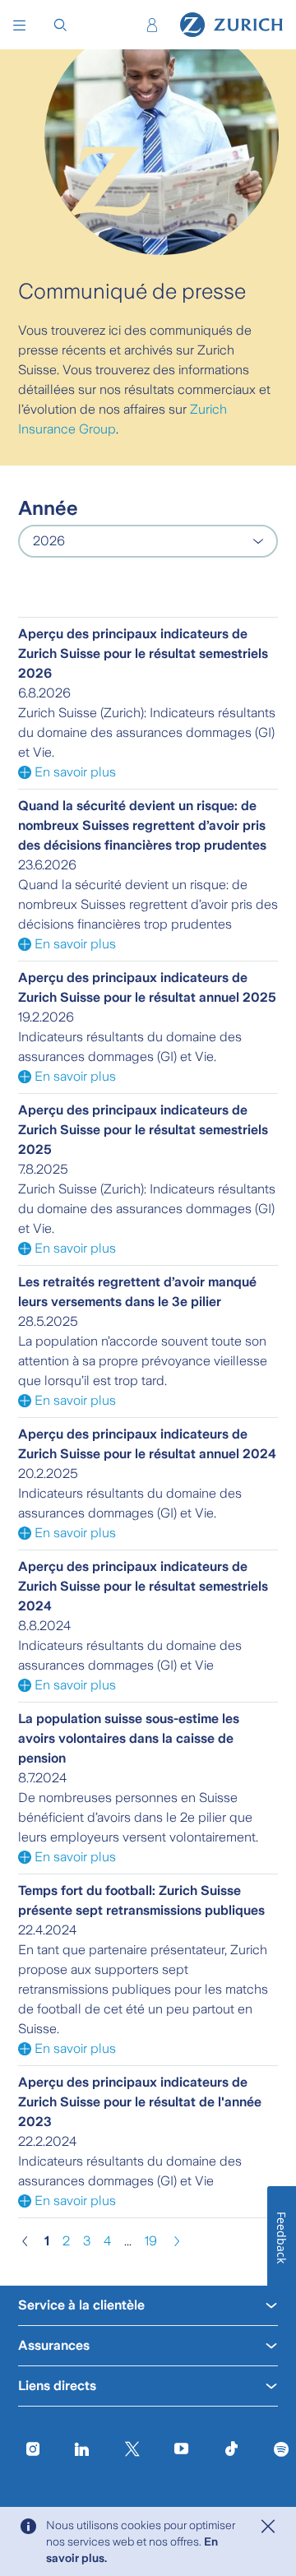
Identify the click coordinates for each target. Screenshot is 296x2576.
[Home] (231, 25)
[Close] (268, 2527)
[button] (20, 25)
